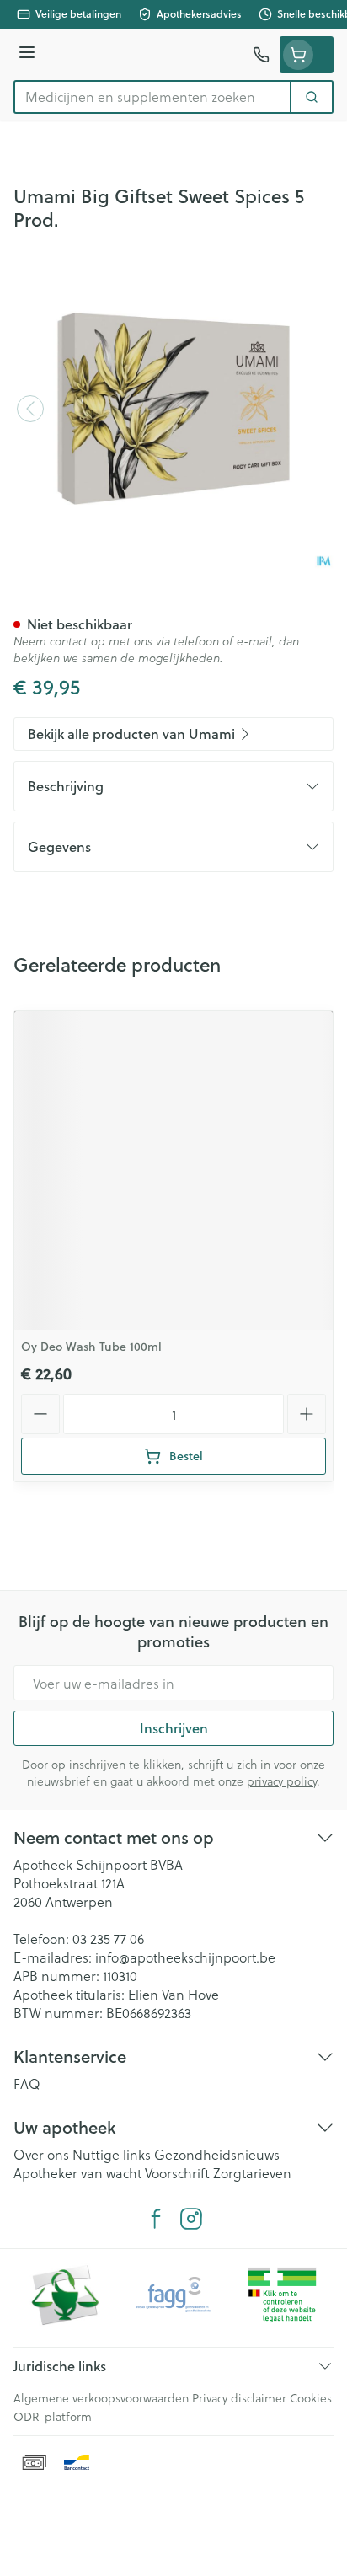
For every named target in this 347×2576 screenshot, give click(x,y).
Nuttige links (112, 2154)
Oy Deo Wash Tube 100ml (91, 1347)
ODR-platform (53, 2416)
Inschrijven (174, 1728)
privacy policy (282, 1781)
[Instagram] (191, 2219)
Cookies (311, 2398)
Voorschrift (177, 2173)
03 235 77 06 (108, 1939)
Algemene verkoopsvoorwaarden (101, 2398)
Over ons (41, 2154)
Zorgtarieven (252, 2173)
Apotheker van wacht (77, 2173)
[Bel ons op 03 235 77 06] (261, 55)
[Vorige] (30, 409)
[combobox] (152, 97)
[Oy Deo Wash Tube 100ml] (173, 1170)
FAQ (27, 2083)
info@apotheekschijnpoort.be (185, 1957)
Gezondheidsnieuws (217, 2154)
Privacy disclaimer (239, 2398)
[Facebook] (156, 2219)
